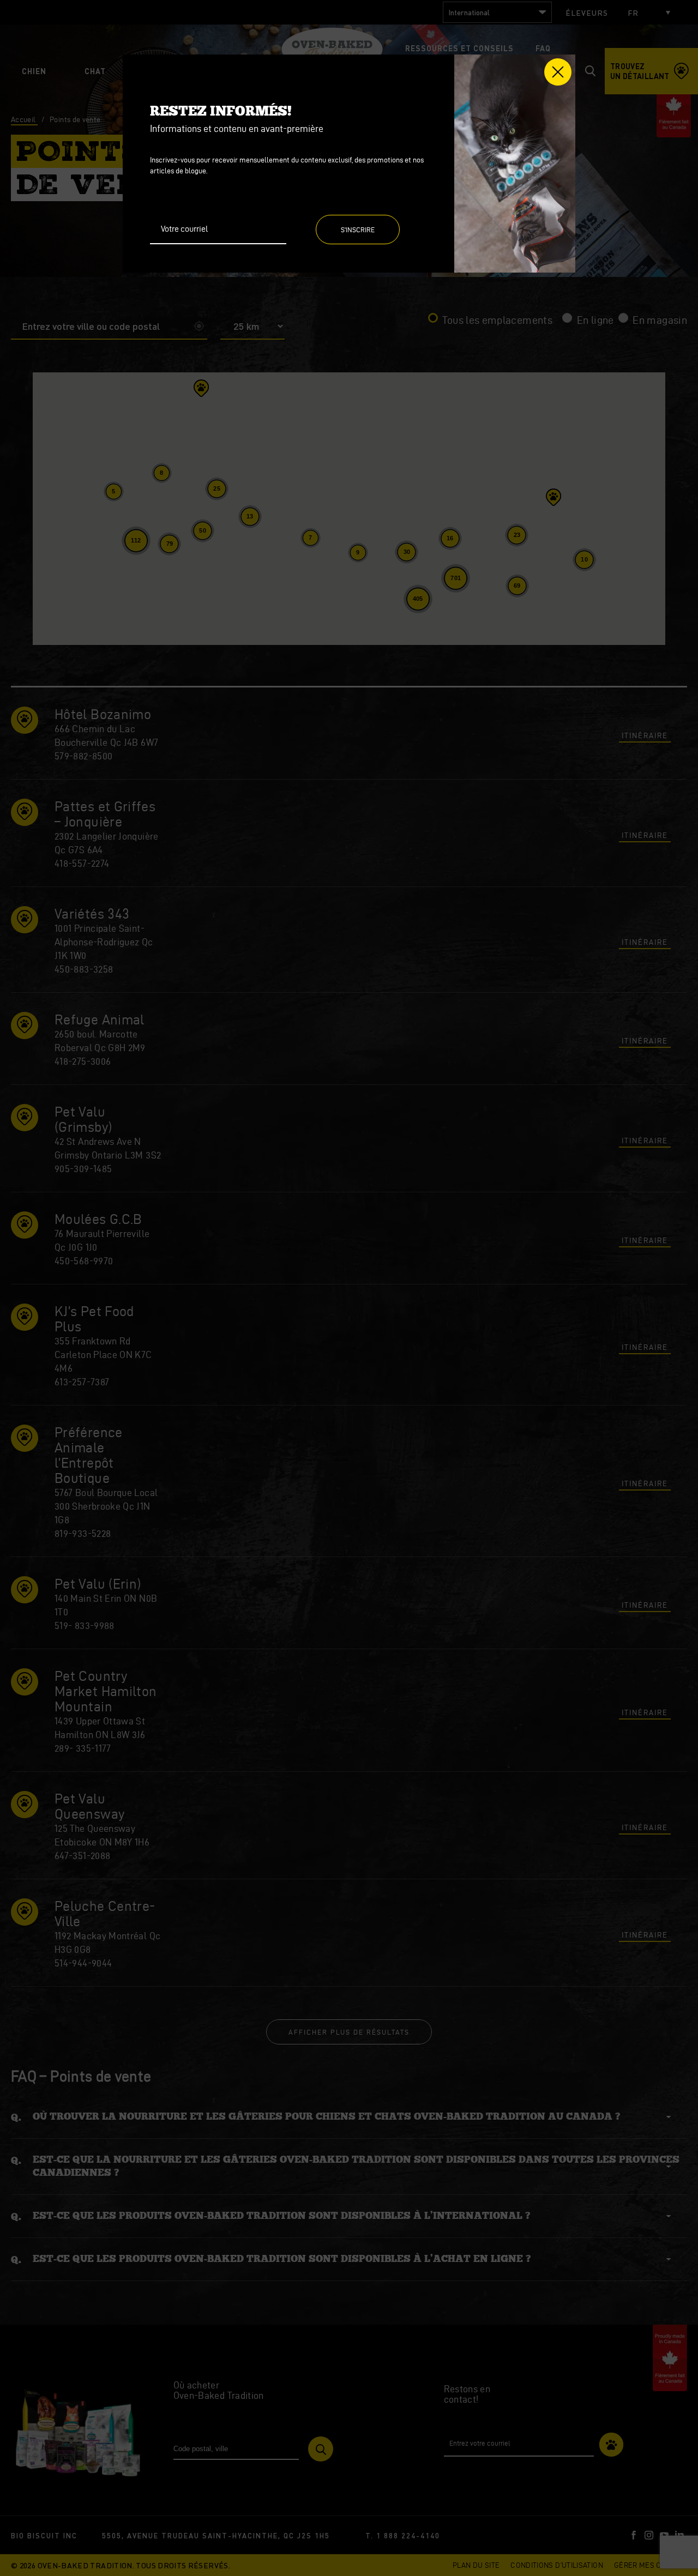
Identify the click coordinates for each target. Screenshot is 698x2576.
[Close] (558, 72)
